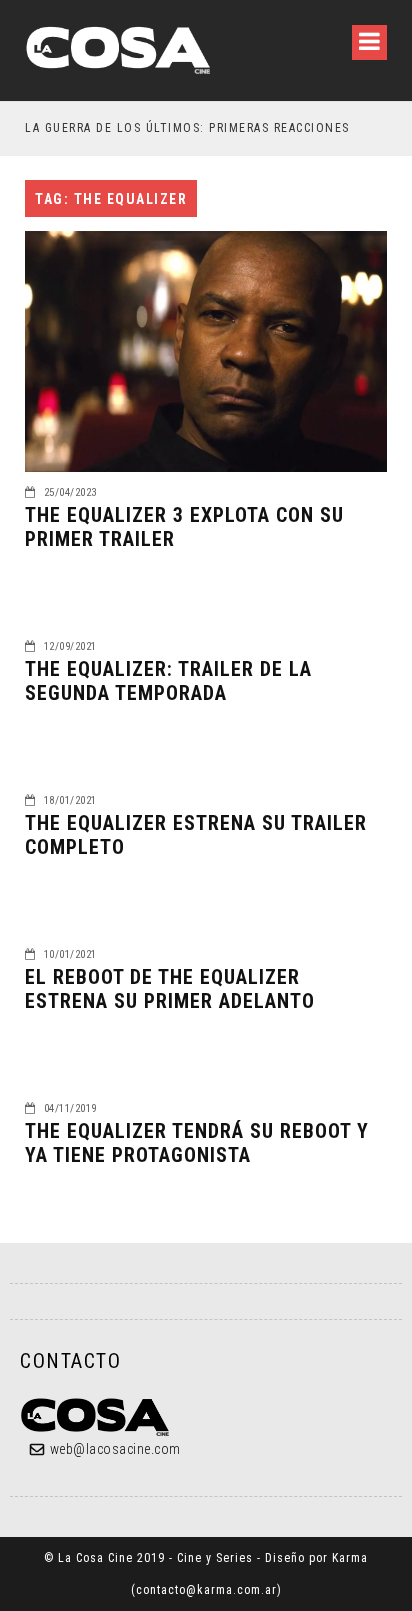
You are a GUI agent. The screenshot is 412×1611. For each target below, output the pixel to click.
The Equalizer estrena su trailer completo (196, 835)
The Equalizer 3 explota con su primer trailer (184, 527)
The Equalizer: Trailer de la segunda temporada (168, 681)
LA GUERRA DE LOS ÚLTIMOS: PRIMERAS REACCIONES (187, 128)
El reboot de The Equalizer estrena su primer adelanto (170, 989)
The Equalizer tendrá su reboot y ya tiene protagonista (197, 1143)
